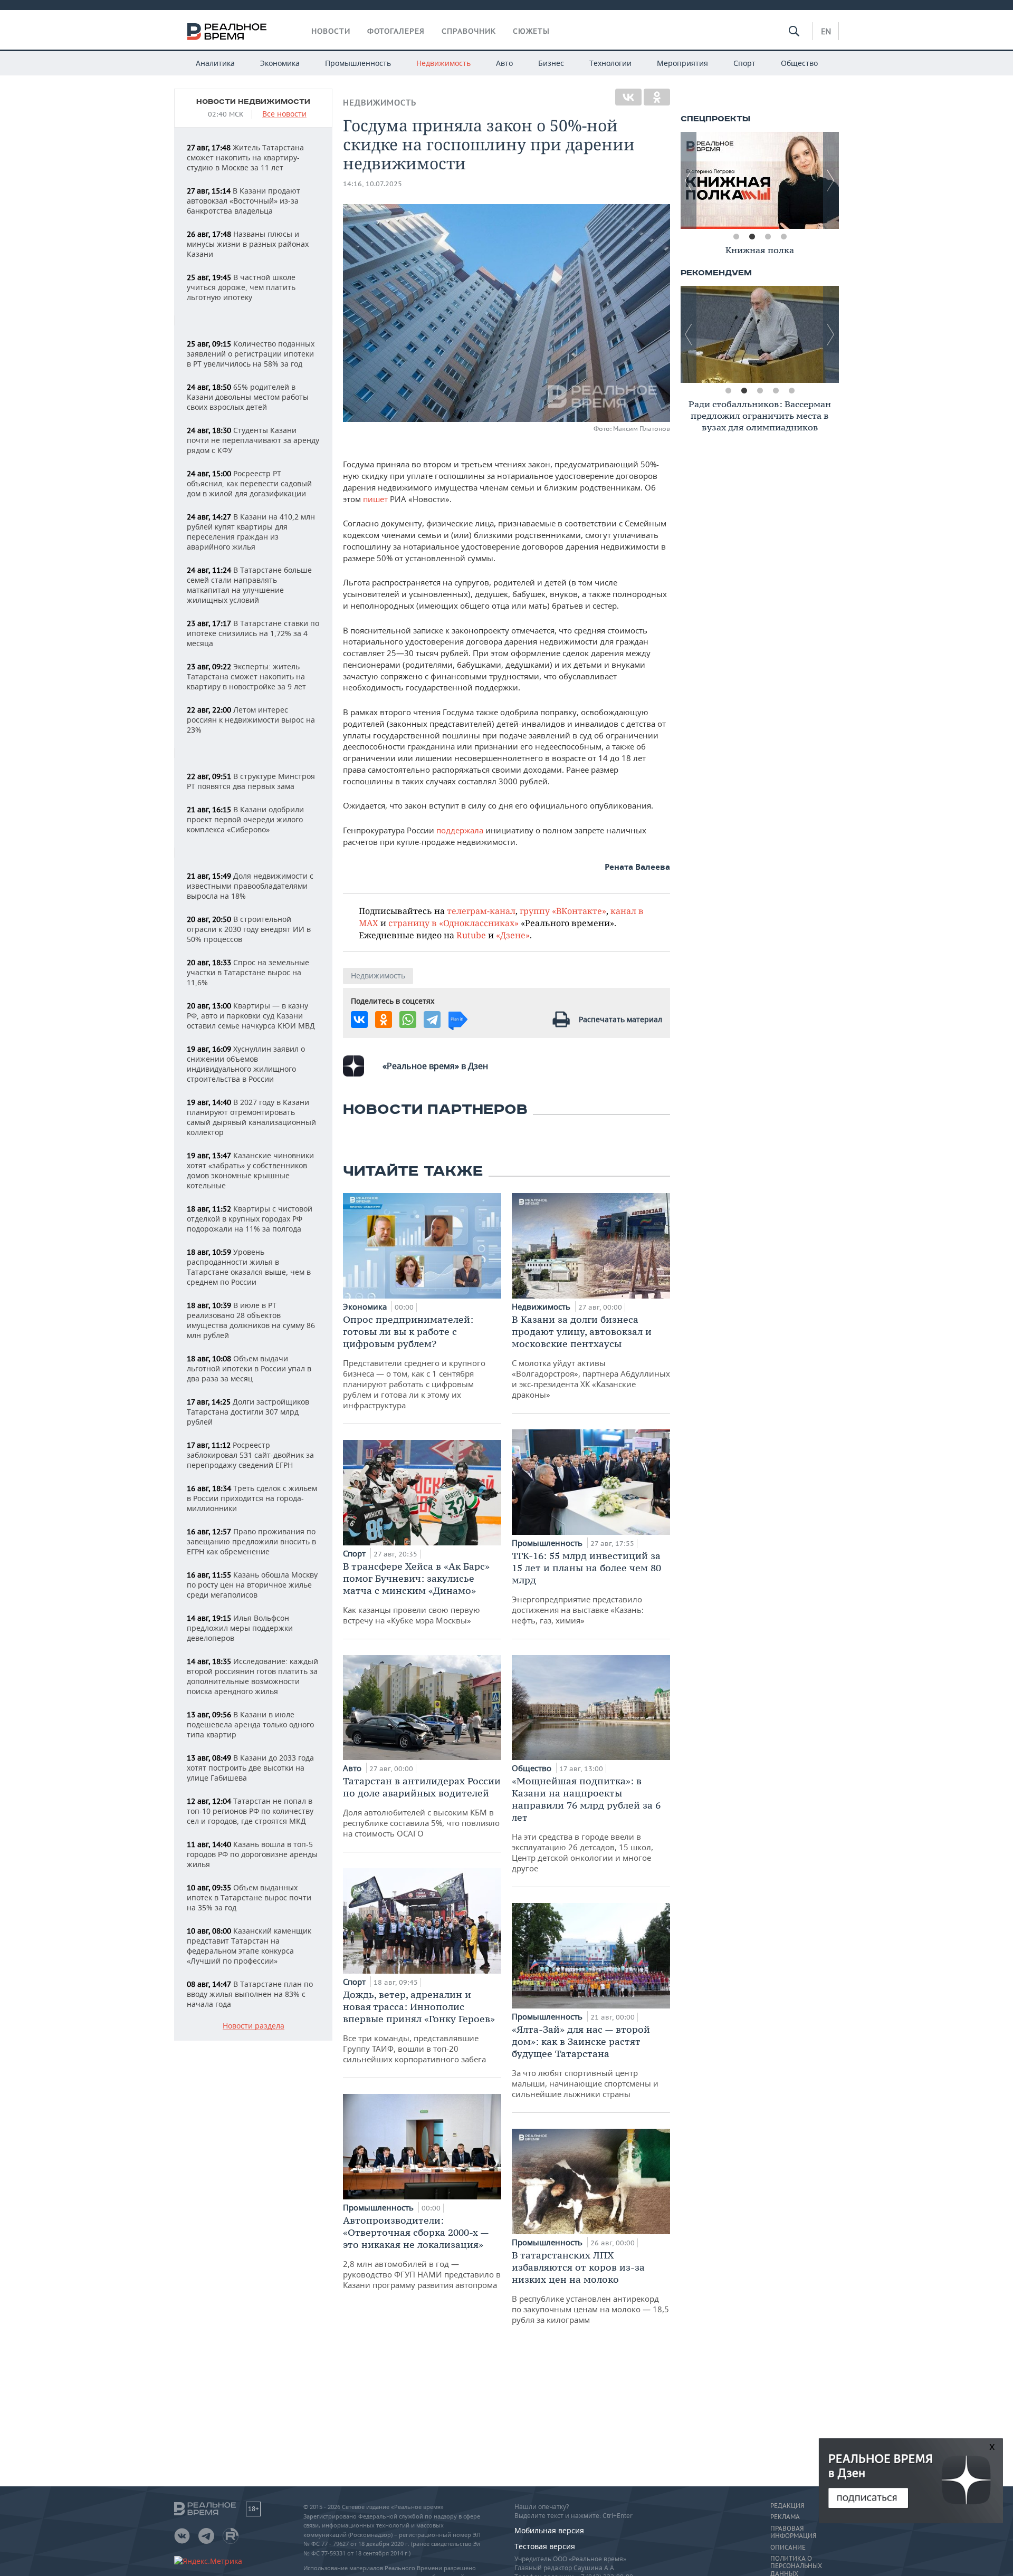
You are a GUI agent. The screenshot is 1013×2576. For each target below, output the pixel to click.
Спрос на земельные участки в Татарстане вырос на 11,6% (248, 972)
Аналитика (215, 63)
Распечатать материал (620, 1019)
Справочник (469, 31)
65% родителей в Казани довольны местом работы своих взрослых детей (248, 397)
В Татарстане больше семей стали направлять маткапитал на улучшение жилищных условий (249, 585)
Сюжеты (531, 31)
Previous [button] (689, 180)
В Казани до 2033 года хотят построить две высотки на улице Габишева (250, 1768)
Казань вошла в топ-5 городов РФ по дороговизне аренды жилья (252, 1854)
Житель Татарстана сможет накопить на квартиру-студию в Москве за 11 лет (245, 157)
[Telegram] (432, 1020)
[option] (760, 180)
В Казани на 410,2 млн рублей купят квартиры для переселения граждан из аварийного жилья (251, 532)
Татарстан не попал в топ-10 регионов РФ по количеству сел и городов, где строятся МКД (250, 1811)
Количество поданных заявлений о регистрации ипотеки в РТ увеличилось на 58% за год (251, 354)
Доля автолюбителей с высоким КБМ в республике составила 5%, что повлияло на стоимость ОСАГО (422, 1807)
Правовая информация (793, 2532)
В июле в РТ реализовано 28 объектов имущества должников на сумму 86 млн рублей (251, 1320)
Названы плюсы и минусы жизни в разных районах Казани (248, 244)
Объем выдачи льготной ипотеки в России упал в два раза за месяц (249, 1368)
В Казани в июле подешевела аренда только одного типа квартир (250, 1724)
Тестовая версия (545, 2546)
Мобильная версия (549, 2530)
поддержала (461, 830)
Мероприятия (682, 63)
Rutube (471, 935)
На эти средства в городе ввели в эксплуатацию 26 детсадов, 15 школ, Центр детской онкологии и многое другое (586, 1824)
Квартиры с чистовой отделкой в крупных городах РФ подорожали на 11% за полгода (250, 1219)
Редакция (787, 2506)
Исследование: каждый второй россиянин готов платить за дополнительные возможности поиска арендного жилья (252, 1676)
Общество (799, 63)
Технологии (610, 63)
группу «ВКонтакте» (563, 911)
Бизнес (551, 63)
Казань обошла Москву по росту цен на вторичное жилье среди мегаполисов (252, 1585)
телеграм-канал (481, 911)
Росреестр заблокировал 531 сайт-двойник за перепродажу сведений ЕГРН (250, 1455)
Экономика (280, 63)
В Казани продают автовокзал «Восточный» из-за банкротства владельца (243, 201)
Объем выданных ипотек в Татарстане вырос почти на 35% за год (249, 1897)
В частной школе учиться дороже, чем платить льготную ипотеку (241, 287)
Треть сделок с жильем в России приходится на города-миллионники (252, 1498)
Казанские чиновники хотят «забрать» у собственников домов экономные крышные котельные (250, 1170)
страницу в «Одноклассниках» (453, 923)
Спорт (744, 63)
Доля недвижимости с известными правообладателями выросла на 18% (250, 886)
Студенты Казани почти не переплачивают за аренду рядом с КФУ (253, 440)
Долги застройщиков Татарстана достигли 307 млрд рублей (248, 1412)
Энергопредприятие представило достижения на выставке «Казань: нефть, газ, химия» (586, 1588)
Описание (788, 2548)
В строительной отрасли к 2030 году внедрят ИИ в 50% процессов (249, 929)
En (826, 31)
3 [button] (768, 237)
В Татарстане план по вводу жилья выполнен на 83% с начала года (250, 1994)
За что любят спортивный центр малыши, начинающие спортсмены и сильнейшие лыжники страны (585, 2061)
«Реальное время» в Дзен (435, 1066)
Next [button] (831, 180)
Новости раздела (254, 2026)
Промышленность (358, 63)
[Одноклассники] (657, 97)
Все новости (284, 114)
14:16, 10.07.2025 (372, 184)
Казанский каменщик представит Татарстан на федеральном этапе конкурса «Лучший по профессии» (249, 1946)
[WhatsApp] (408, 1020)
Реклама (785, 2517)
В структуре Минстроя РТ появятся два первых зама (251, 781)
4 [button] (783, 237)
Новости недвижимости (253, 102)
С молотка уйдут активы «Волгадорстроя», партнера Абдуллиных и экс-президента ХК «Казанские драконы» (591, 1357)
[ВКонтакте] (628, 97)
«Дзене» (513, 935)
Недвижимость (443, 63)
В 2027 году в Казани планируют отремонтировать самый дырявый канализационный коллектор (251, 1117)
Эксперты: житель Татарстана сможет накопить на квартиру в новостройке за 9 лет (246, 676)
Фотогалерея (396, 31)
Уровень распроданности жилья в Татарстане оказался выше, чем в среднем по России (249, 1267)
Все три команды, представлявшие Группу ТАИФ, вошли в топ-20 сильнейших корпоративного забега (419, 2026)
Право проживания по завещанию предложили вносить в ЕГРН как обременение (251, 1541)
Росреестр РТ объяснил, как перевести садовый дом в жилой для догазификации (249, 483)
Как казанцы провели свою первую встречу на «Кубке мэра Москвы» (416, 1593)
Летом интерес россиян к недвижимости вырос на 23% (251, 720)
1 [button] (736, 237)
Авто (504, 63)
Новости (331, 31)
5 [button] (791, 391)
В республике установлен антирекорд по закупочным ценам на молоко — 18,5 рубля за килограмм (590, 2287)
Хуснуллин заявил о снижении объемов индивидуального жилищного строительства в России (246, 1064)
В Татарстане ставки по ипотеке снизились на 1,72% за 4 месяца (253, 633)
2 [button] (752, 237)
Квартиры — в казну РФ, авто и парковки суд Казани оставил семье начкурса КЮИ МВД (251, 1016)
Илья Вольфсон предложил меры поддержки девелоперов (240, 1628)
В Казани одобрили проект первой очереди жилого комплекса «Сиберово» (245, 819)
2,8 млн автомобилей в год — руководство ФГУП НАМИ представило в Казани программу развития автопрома (422, 2252)
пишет (376, 499)
